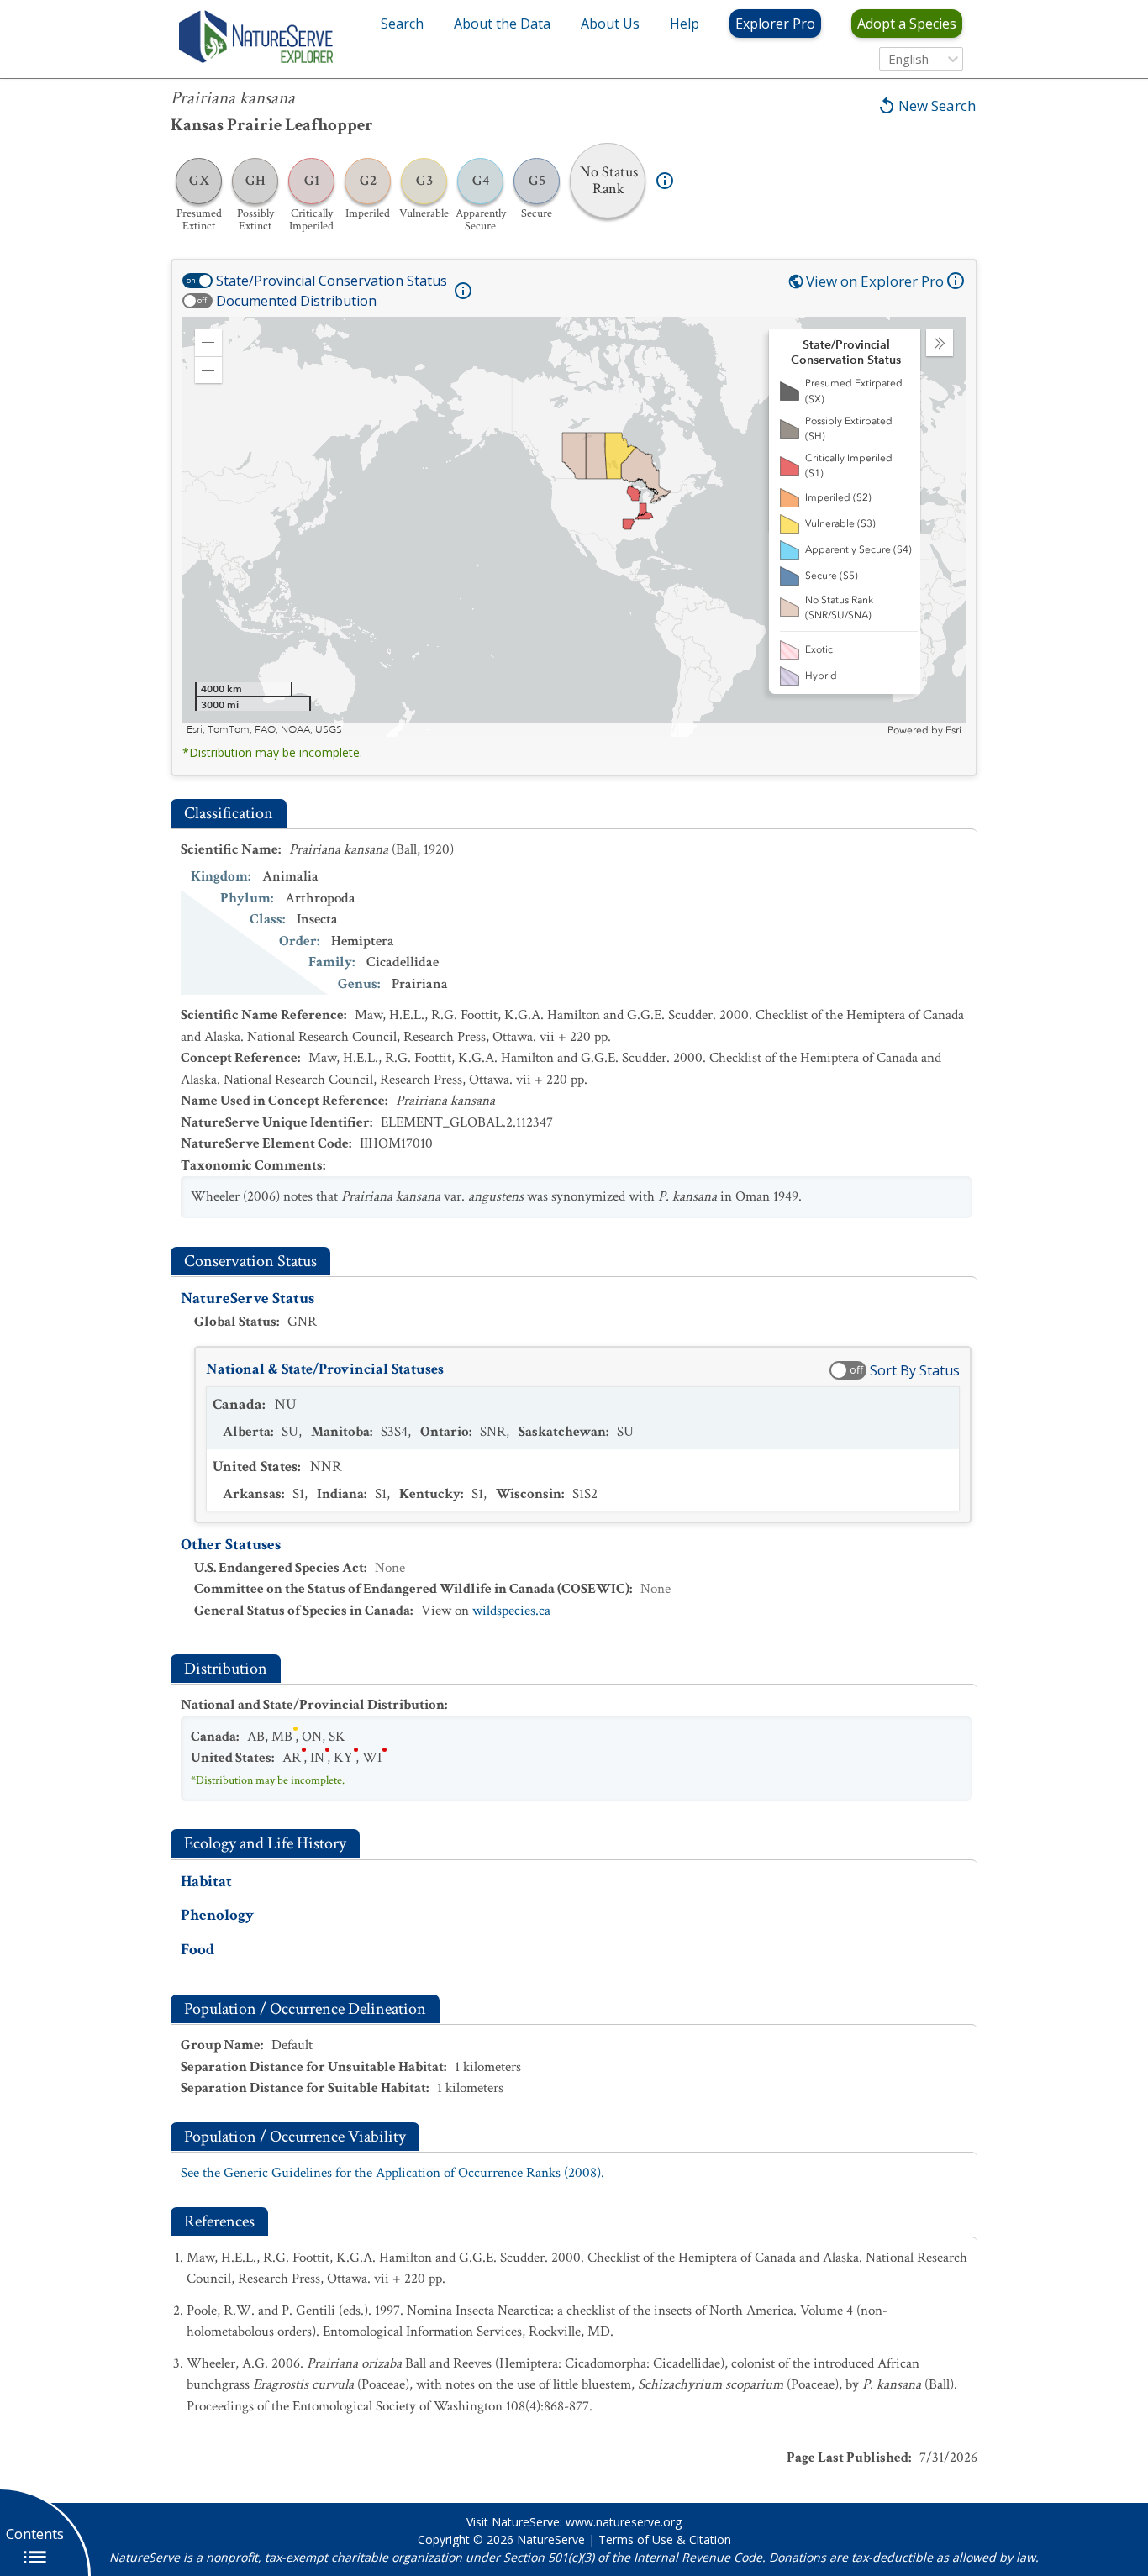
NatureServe (551, 2539)
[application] (574, 527)
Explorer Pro (775, 24)
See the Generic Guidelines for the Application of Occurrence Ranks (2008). (392, 2173)
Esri (953, 730)
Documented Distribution (296, 301)
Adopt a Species (907, 24)
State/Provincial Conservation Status (332, 281)
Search (402, 24)
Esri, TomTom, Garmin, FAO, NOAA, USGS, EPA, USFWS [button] (316, 730)
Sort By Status (915, 1370)
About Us (610, 24)
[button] (208, 343)
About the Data (502, 24)
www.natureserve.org (624, 2522)
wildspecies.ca (511, 1611)
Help (685, 24)
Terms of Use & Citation (665, 2539)
